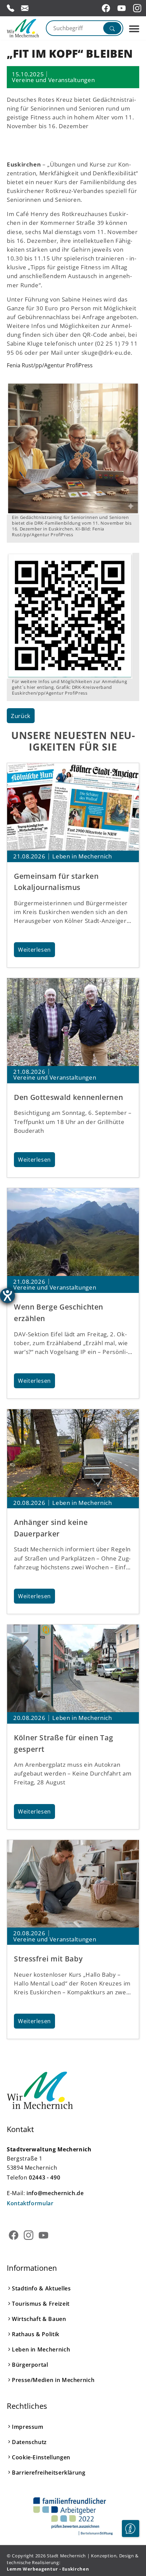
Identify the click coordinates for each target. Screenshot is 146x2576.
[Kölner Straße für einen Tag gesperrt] (73, 1669)
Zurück (21, 716)
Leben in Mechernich (41, 2349)
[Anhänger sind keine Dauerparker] (73, 1453)
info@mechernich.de (55, 2193)
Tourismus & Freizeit (41, 2304)
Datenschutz (29, 2442)
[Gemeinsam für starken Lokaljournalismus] (73, 807)
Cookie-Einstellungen (41, 2457)
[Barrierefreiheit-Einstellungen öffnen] (7, 1296)
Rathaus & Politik (36, 2334)
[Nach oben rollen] (130, 2549)
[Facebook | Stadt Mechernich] (107, 8)
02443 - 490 (44, 2177)
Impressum (28, 2427)
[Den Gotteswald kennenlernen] (73, 1022)
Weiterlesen (34, 950)
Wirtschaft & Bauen (39, 2319)
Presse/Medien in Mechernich (53, 2380)
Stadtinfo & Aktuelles (41, 2288)
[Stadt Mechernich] (23, 28)
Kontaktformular (30, 2203)
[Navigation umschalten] (134, 29)
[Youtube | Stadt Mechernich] (123, 8)
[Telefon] (11, 8)
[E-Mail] (25, 8)
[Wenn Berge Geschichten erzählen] (73, 1232)
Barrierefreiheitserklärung (49, 2473)
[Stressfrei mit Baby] (73, 1884)
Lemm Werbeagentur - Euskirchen (48, 2569)
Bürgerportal (30, 2365)
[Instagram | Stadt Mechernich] (138, 8)
